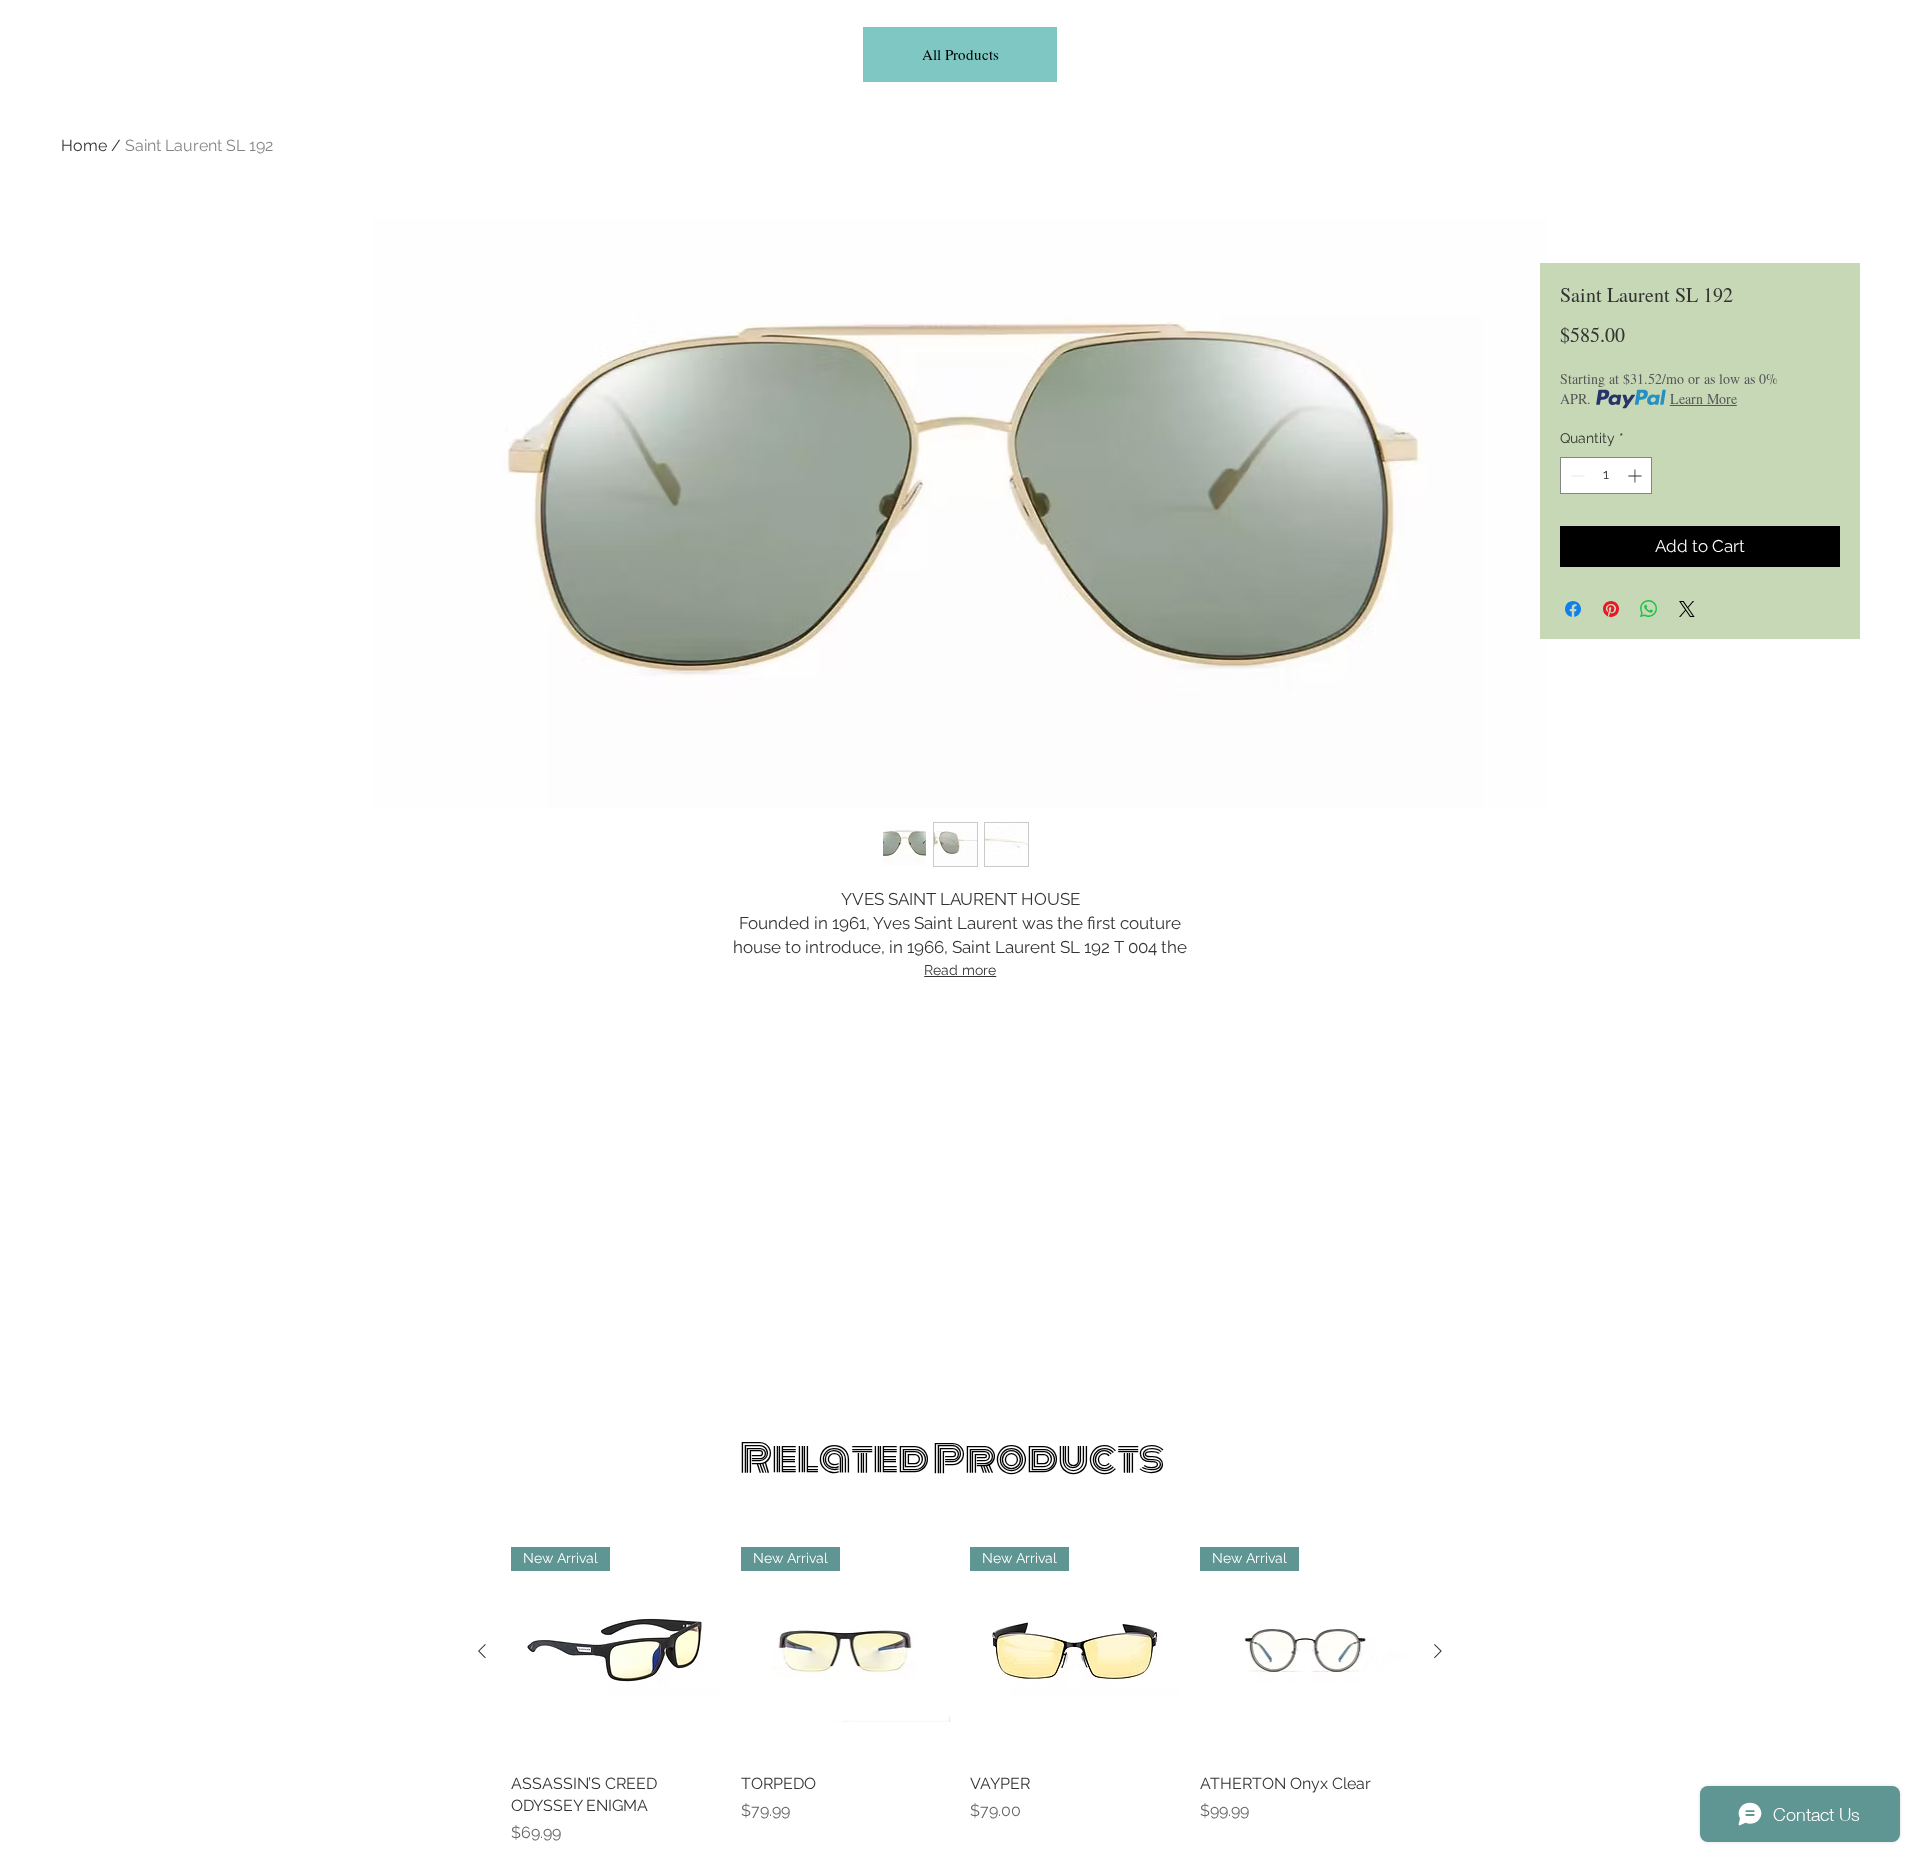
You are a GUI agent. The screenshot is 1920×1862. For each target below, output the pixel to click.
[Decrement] (1575, 475)
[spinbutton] (1606, 475)
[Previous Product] (482, 1651)
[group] (960, 1696)
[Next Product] (1438, 1651)
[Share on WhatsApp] (1649, 609)
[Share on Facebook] (1573, 609)
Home (84, 145)
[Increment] (1636, 475)
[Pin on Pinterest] (1611, 609)
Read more (960, 970)
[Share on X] (1687, 609)
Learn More (1703, 398)
